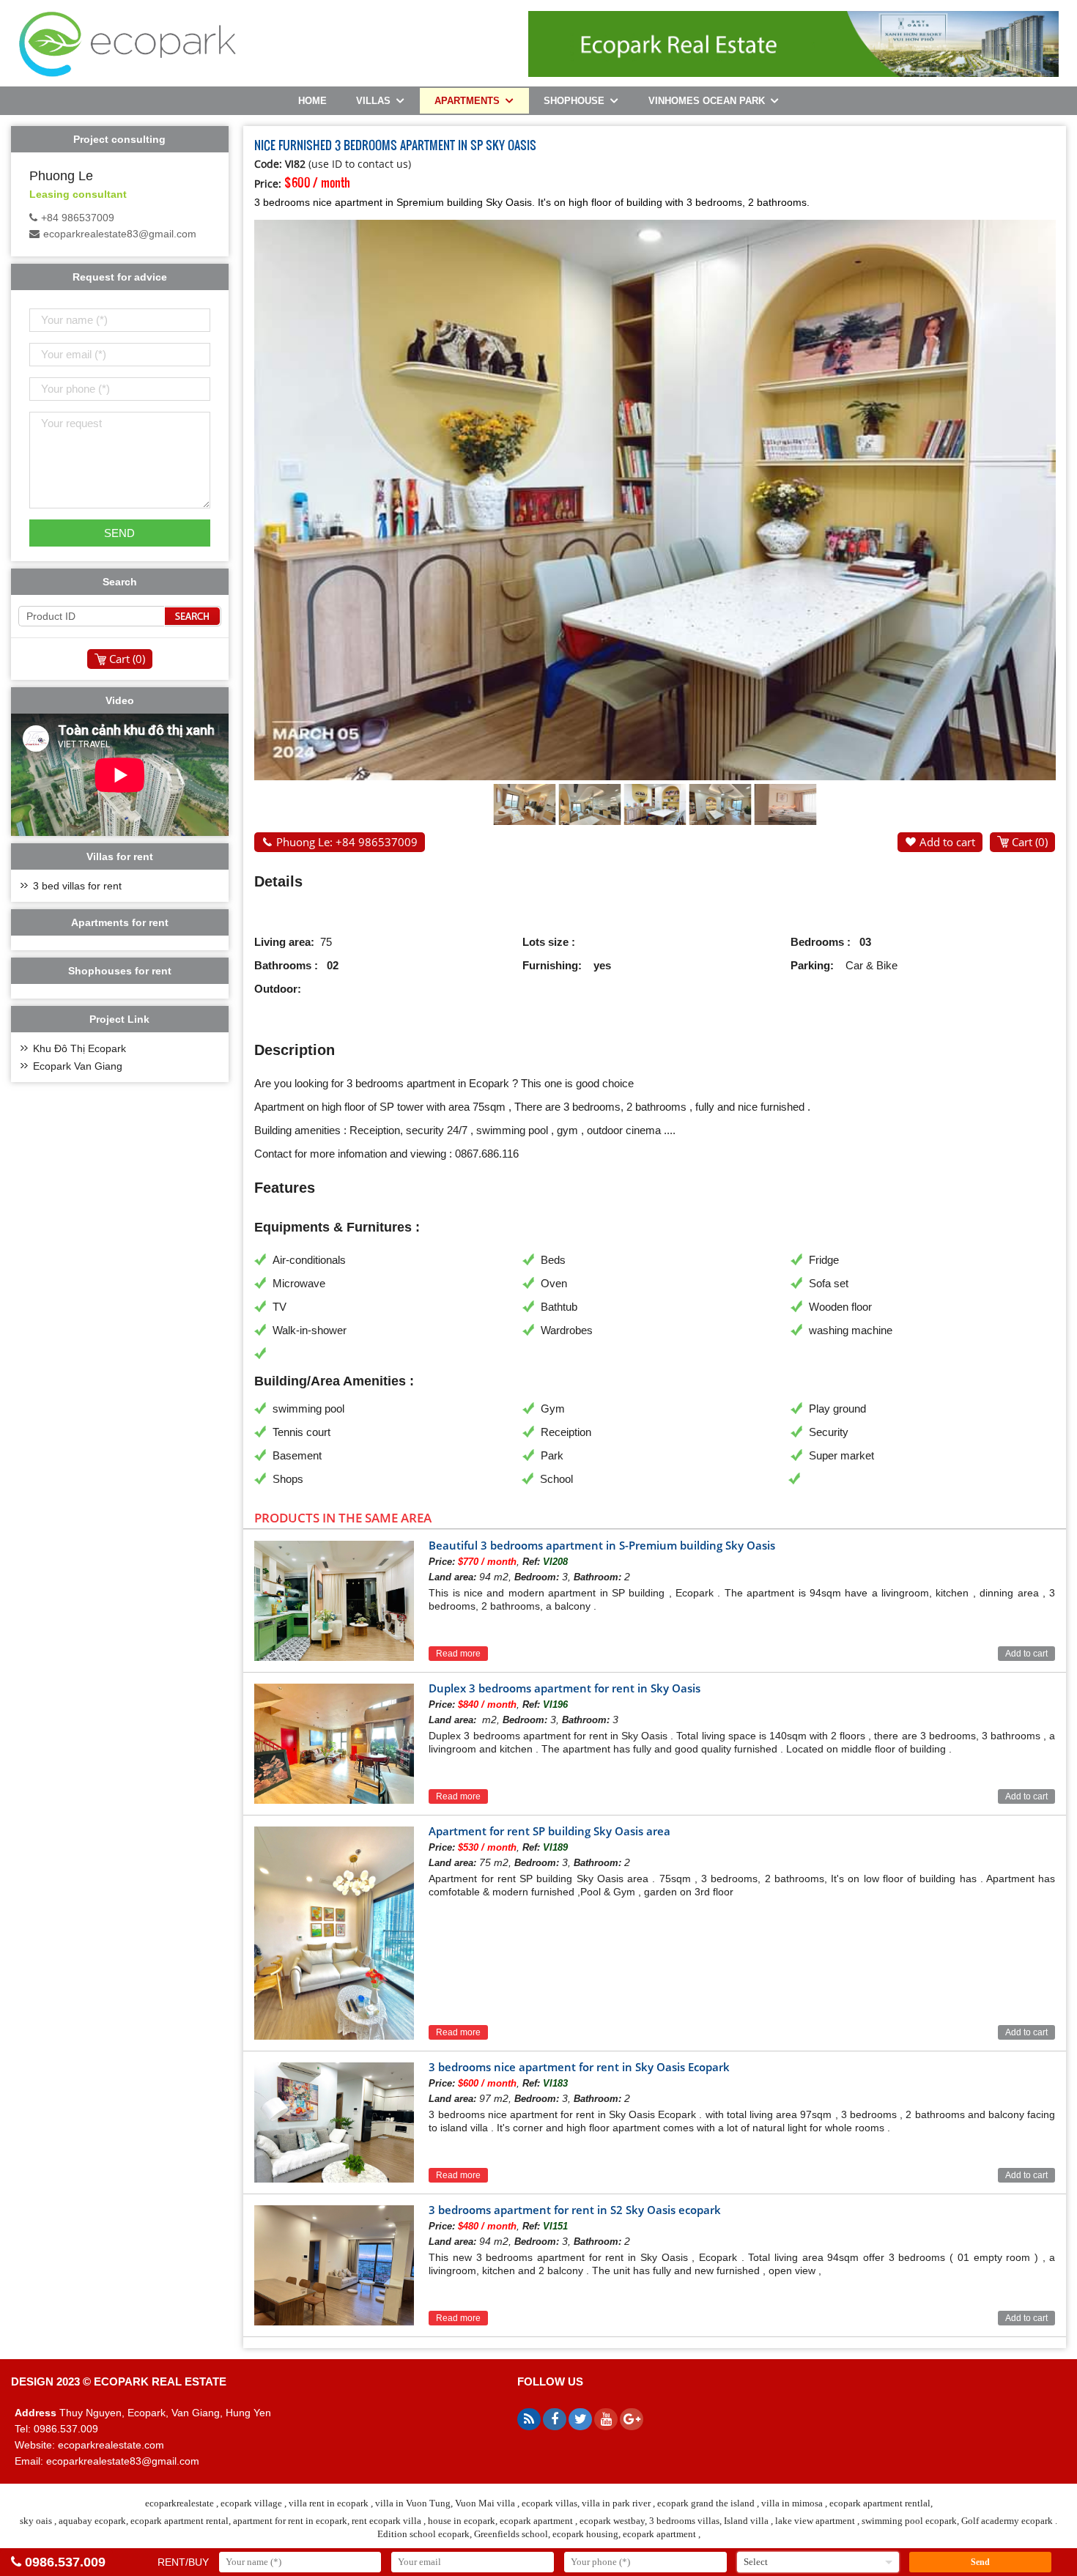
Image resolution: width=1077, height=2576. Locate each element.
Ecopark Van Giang (78, 1066)
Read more (458, 1654)
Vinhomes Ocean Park (707, 101)
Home (312, 101)
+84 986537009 (78, 218)
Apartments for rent (120, 922)
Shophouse (574, 101)
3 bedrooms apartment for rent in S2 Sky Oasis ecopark (575, 2210)
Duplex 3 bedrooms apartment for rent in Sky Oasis (565, 1688)
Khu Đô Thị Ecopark (79, 1048)
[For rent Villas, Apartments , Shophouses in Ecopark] (127, 74)
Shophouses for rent (120, 971)
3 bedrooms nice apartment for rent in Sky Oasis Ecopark (579, 2067)
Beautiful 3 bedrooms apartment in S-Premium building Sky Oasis (602, 1545)
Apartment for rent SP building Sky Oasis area (549, 1831)
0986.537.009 (65, 2562)
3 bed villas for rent (77, 886)
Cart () (1030, 842)
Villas (373, 101)
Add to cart (947, 842)
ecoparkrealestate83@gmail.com (120, 234)
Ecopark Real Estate (160, 2381)
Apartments (467, 101)
